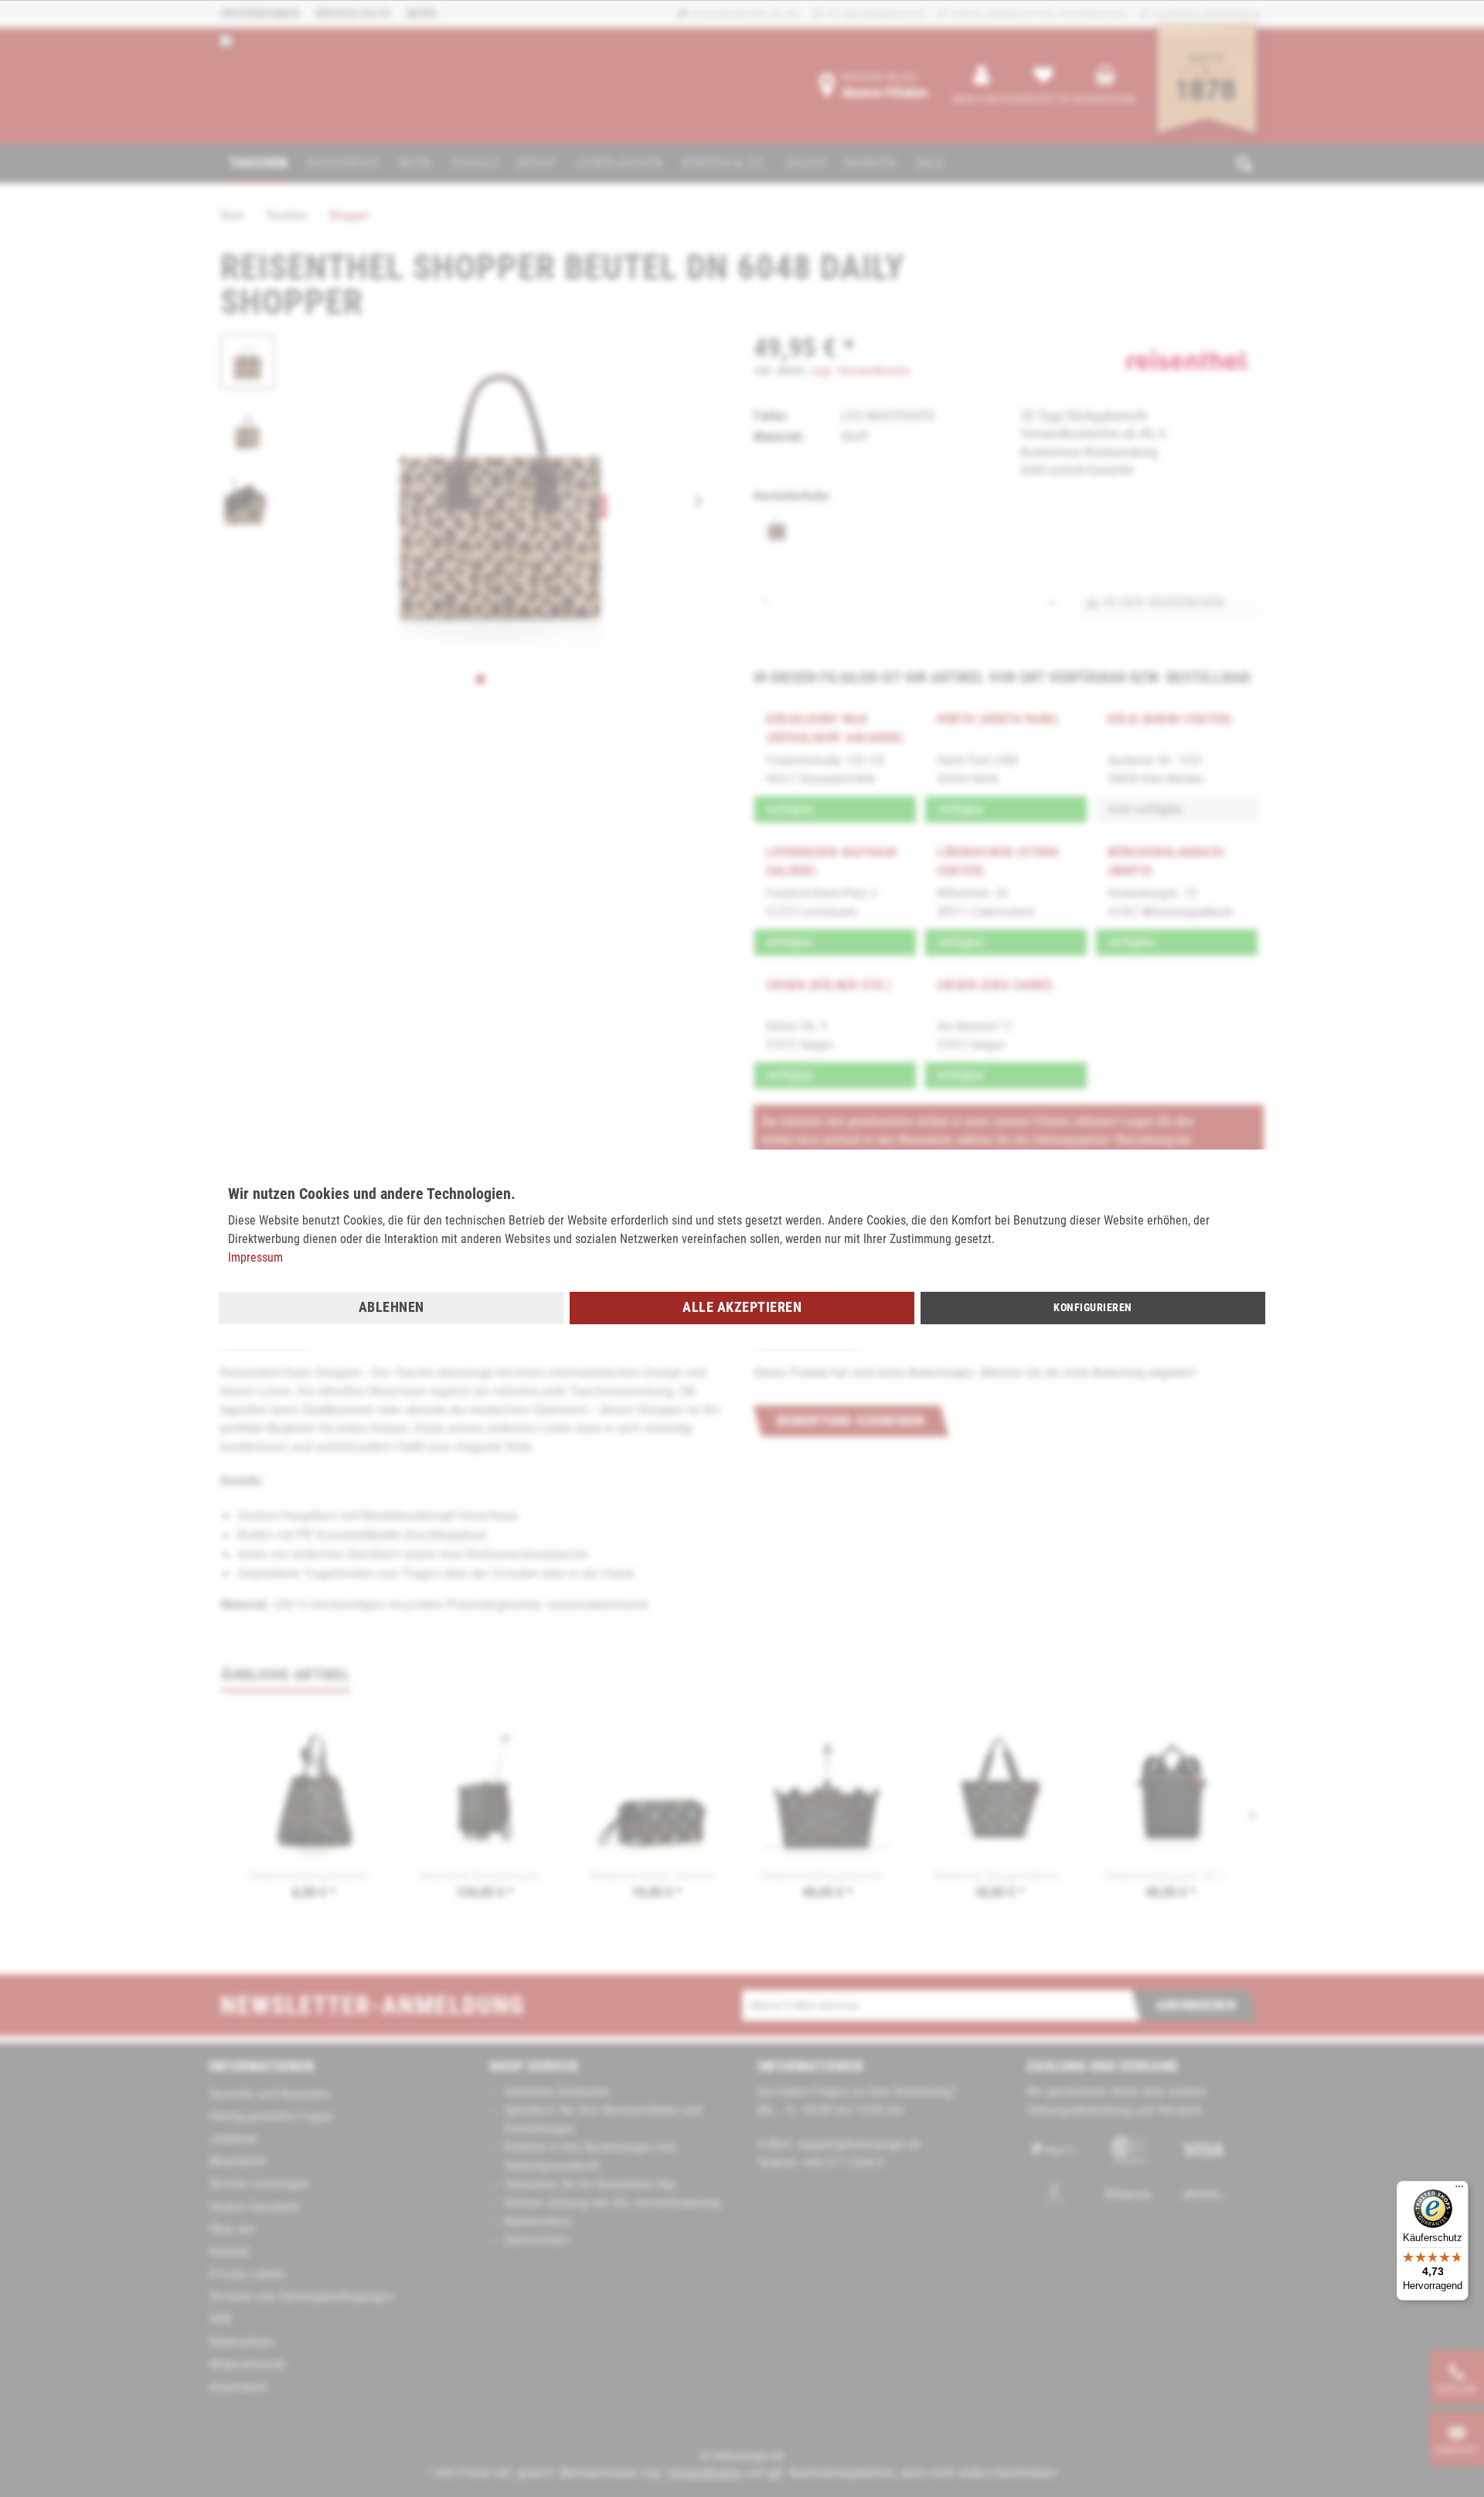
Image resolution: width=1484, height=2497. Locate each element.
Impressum (255, 1257)
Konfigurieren (1093, 1307)
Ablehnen (391, 1307)
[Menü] (1459, 2190)
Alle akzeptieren (742, 1307)
